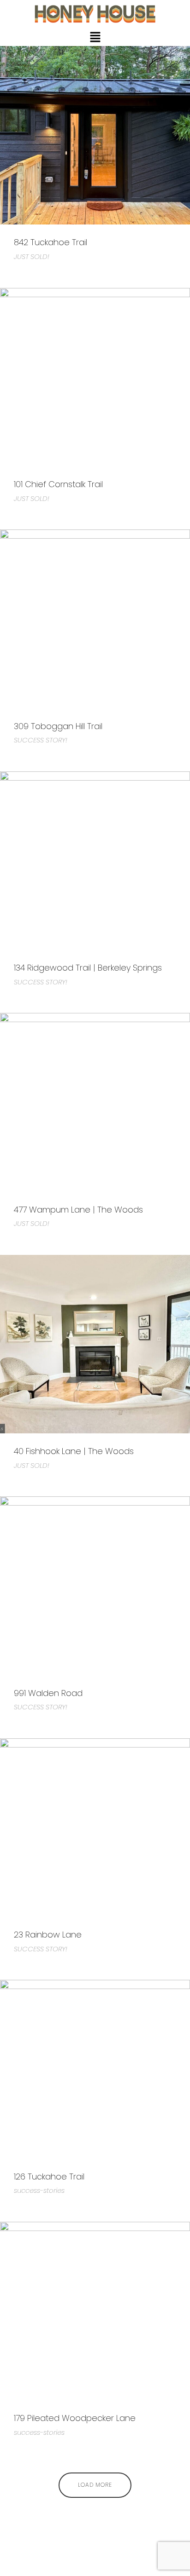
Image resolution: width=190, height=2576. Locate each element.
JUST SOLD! (32, 256)
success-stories (39, 2190)
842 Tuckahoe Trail (50, 242)
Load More (95, 2485)
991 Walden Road (48, 1693)
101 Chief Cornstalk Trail (58, 484)
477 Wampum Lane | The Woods (78, 1210)
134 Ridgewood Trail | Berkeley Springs (88, 968)
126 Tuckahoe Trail (49, 2176)
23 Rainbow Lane (48, 1935)
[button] (95, 38)
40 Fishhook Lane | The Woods (74, 1451)
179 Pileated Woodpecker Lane (75, 2418)
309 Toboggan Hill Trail (58, 726)
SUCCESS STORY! (41, 740)
